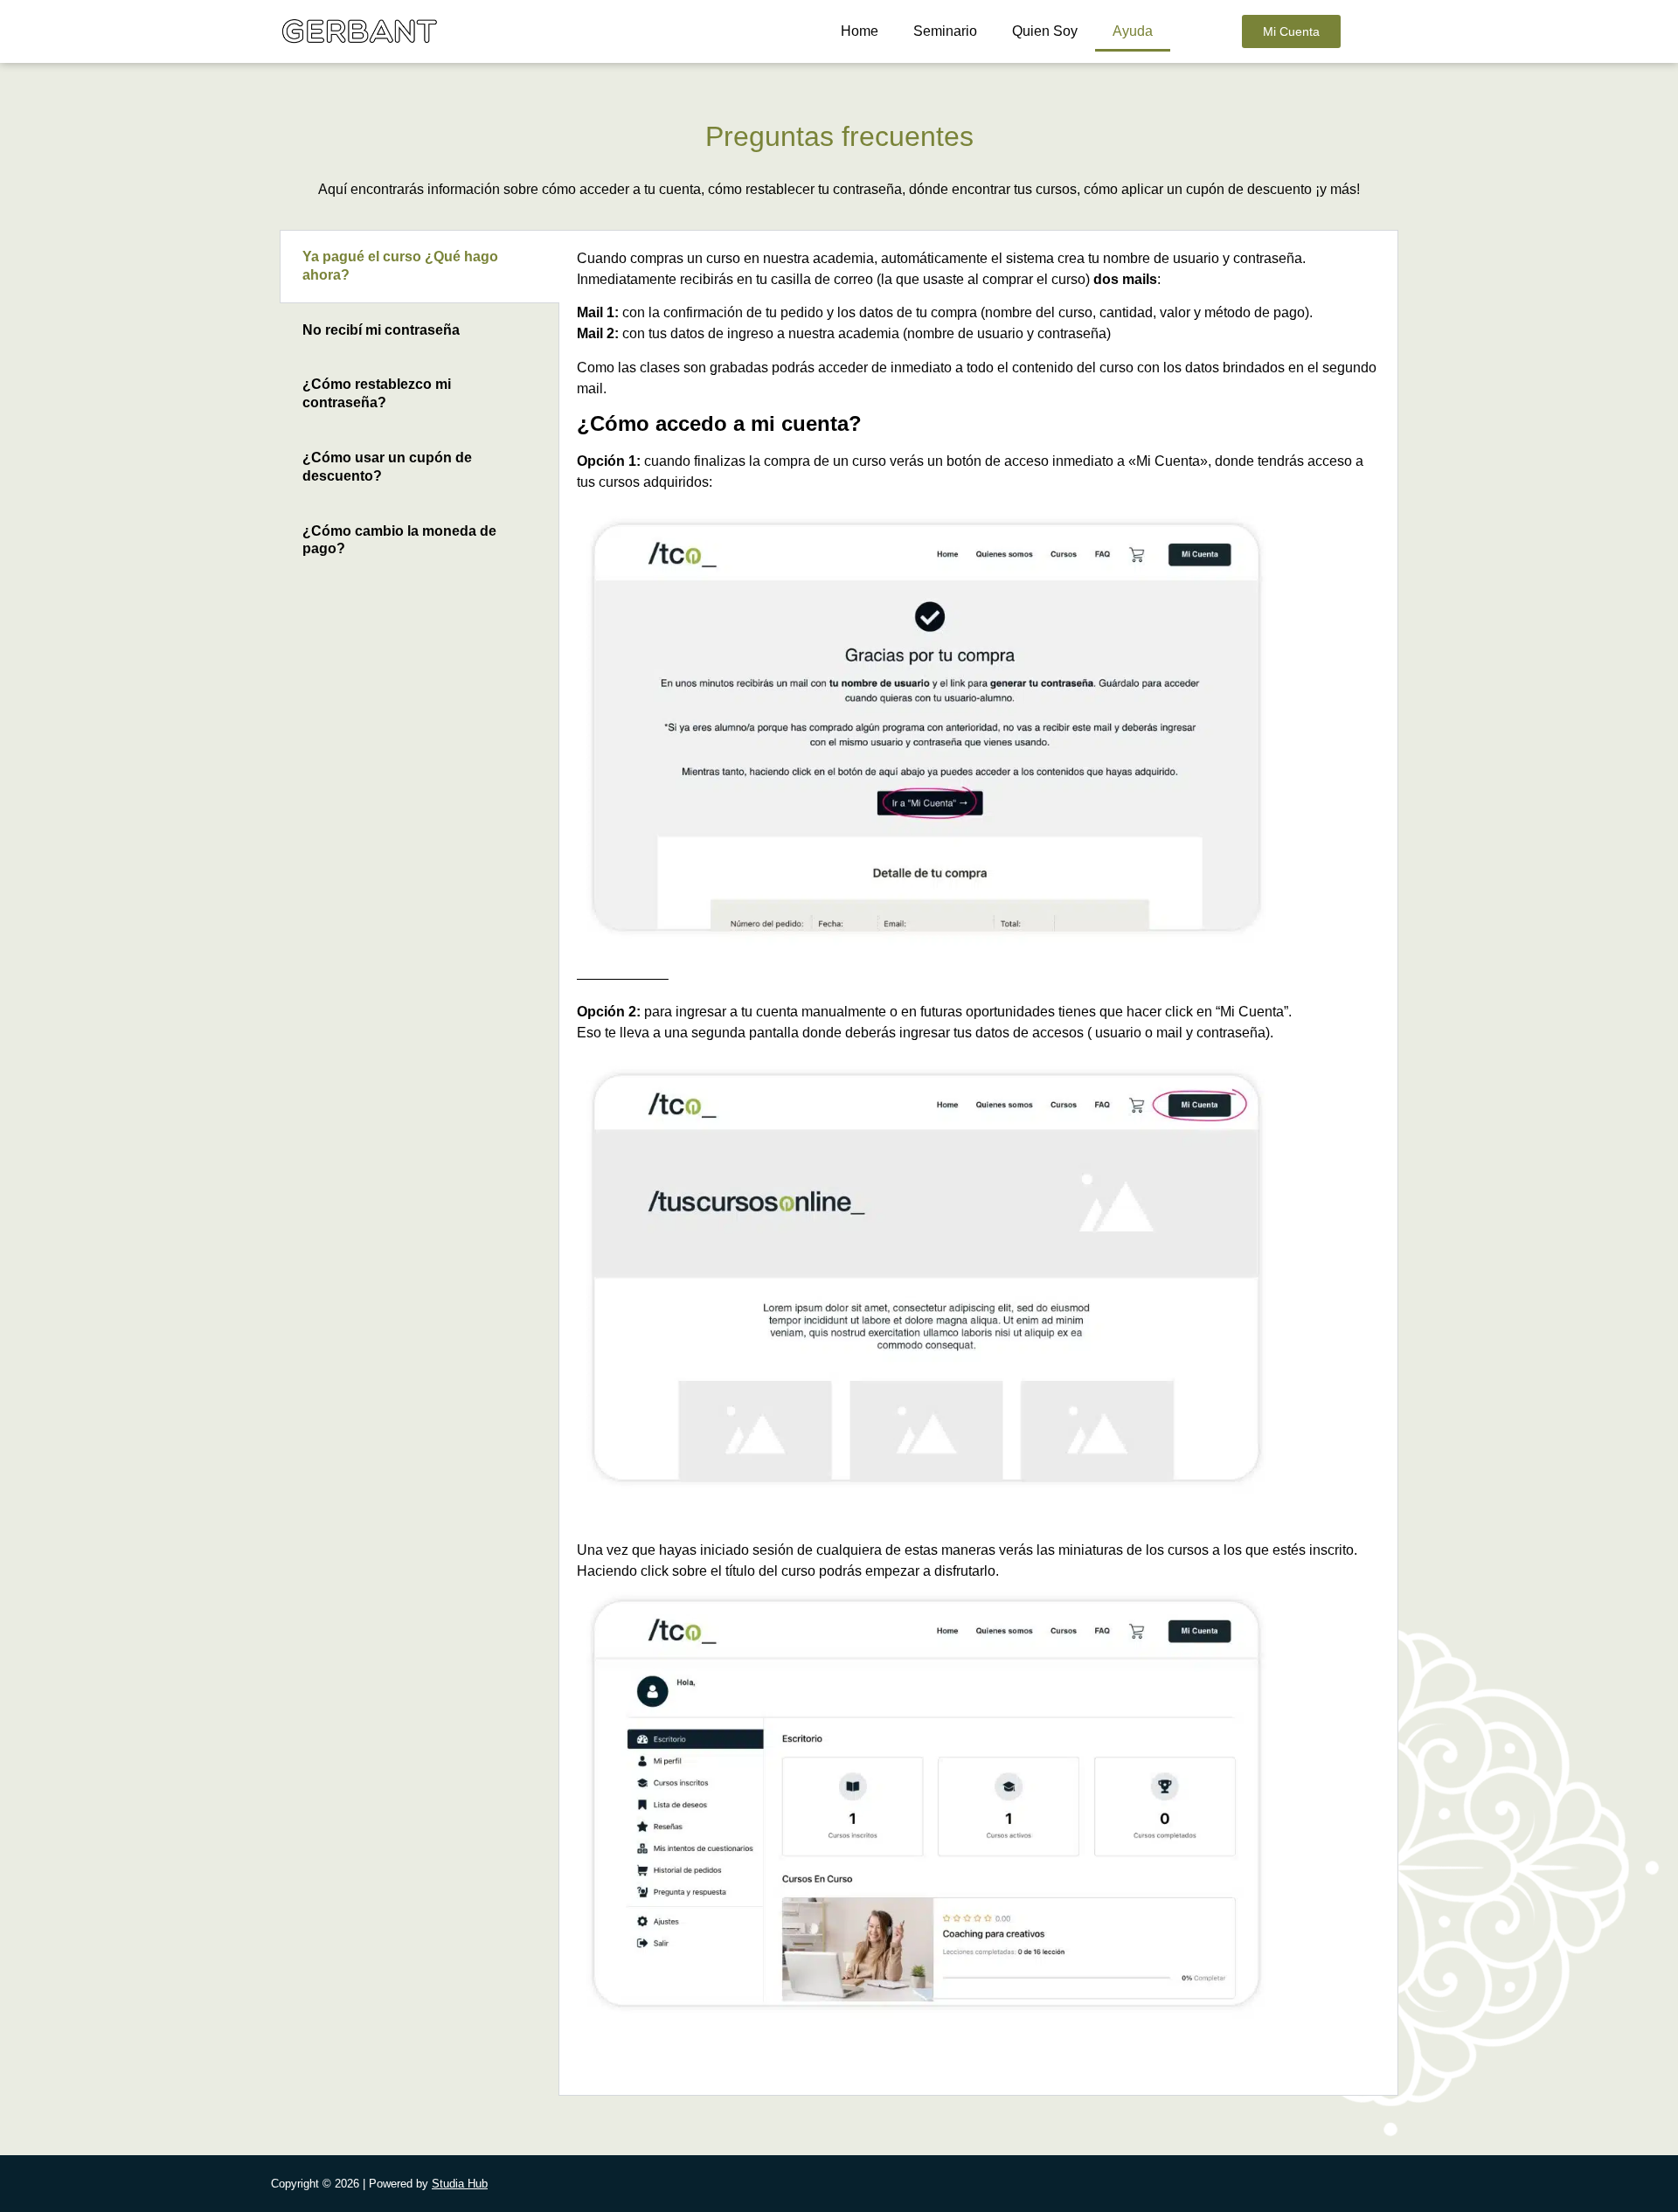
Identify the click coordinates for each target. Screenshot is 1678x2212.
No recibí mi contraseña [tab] (381, 330)
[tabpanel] (978, 1163)
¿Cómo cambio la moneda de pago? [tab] (399, 540)
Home (860, 31)
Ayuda (1133, 31)
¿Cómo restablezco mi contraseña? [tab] (377, 393)
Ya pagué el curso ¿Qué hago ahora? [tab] (400, 266)
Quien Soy (1045, 31)
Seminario (945, 31)
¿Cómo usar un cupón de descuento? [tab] (387, 467)
